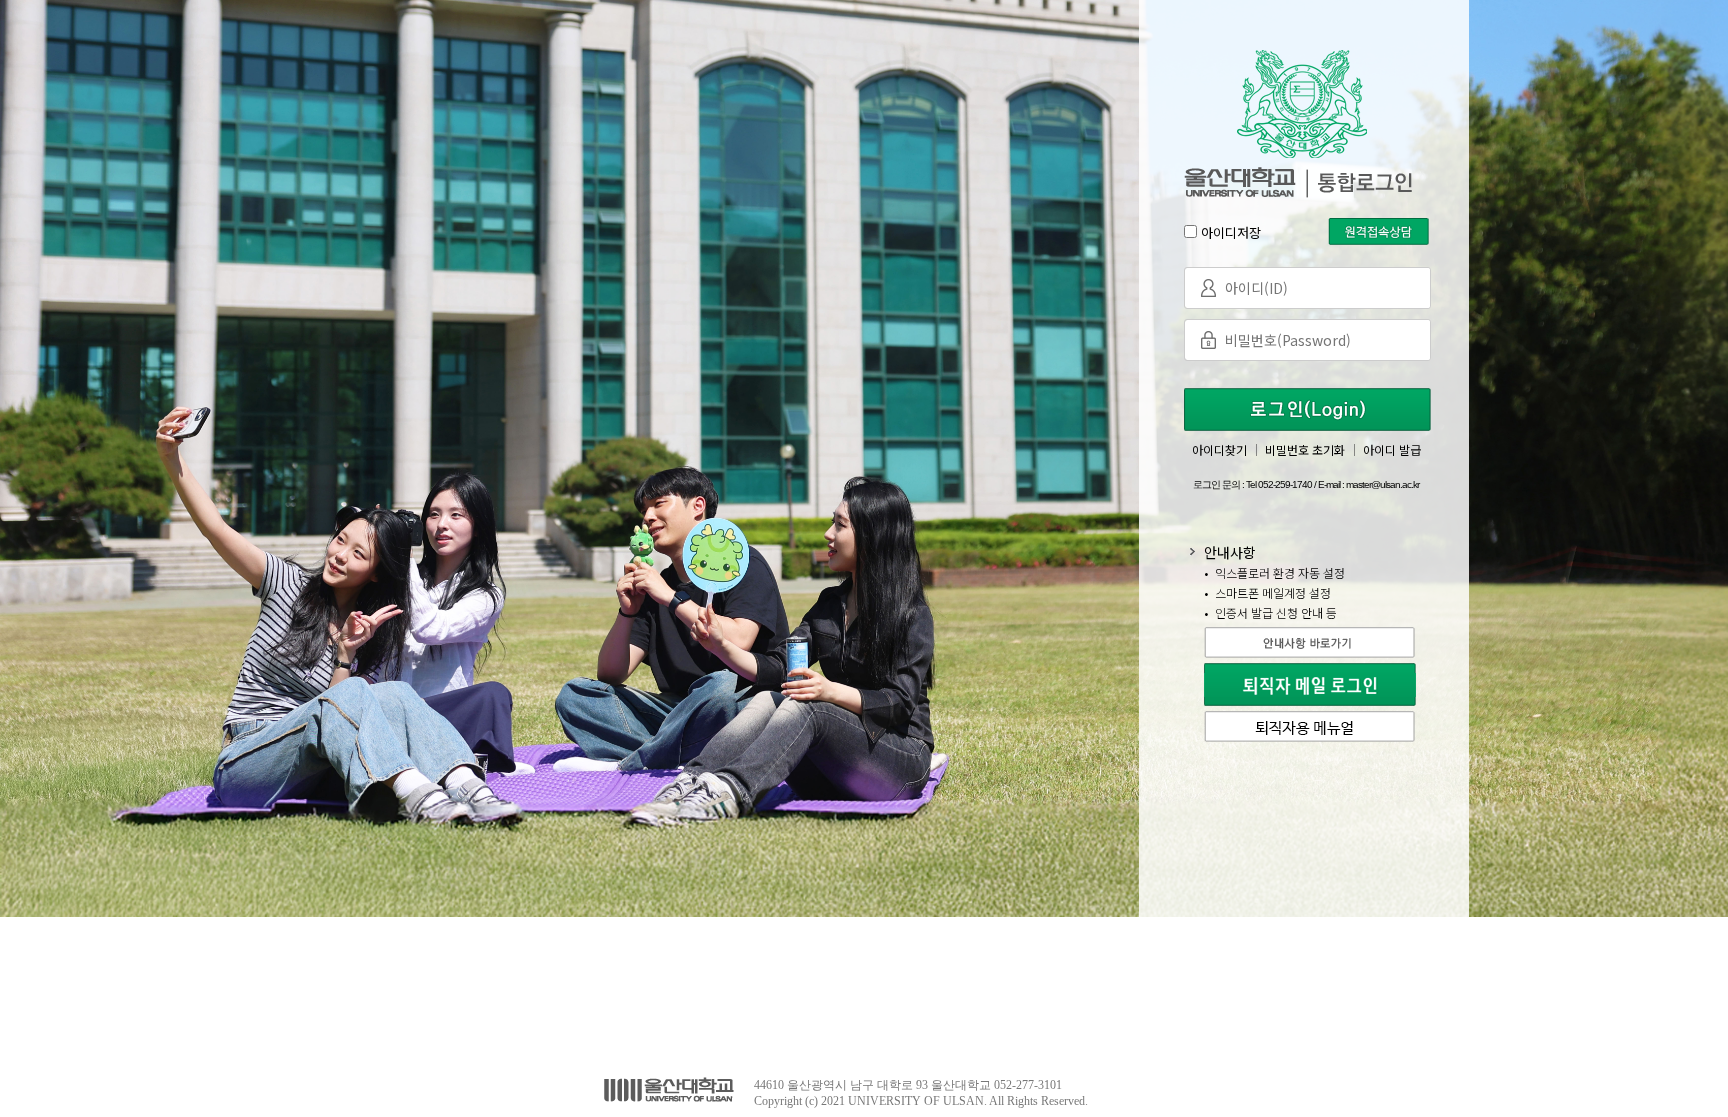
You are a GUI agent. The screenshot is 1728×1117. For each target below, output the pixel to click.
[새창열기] (1312, 632)
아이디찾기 (1219, 449)
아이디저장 (1231, 232)
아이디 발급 (1392, 449)
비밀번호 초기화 (1305, 449)
